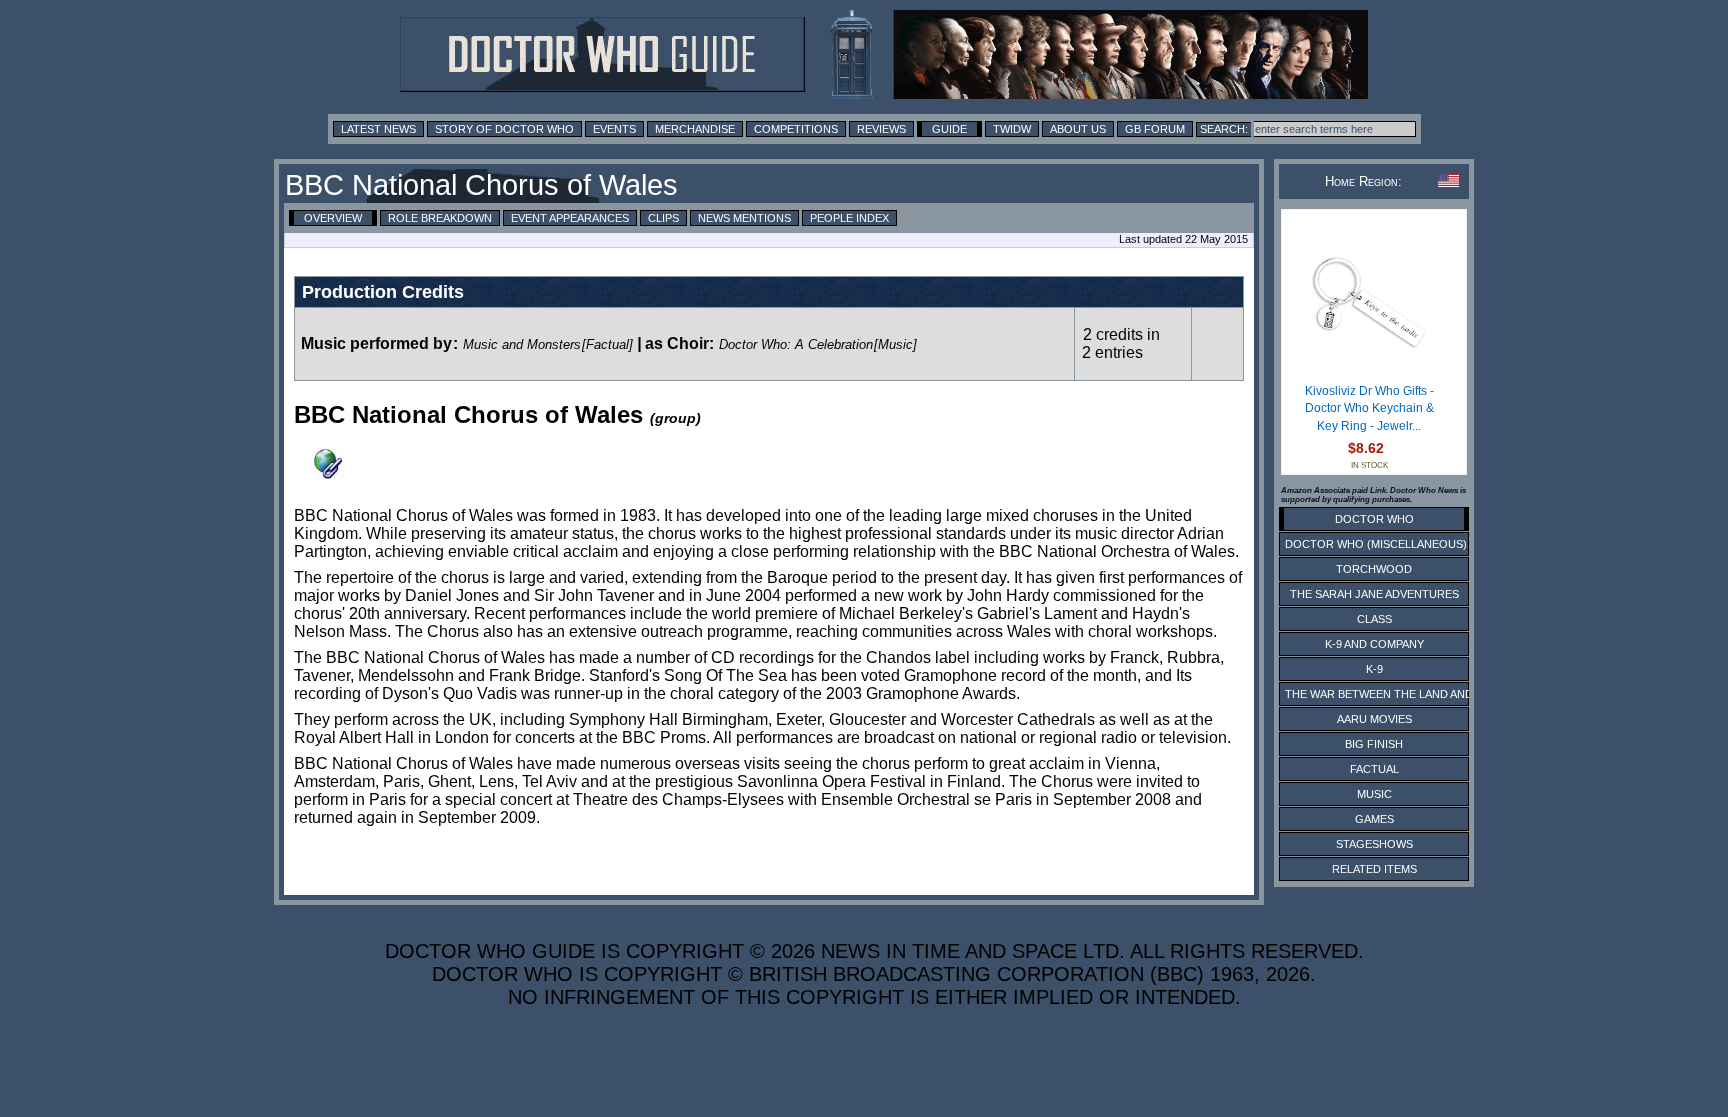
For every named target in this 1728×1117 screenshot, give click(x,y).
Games (1374, 819)
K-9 (1374, 669)
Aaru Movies (1374, 719)
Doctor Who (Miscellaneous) (1376, 544)
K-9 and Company (1374, 644)
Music (1374, 794)
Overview (333, 218)
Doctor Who (1374, 519)
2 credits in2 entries (1121, 343)
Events (614, 129)
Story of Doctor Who (504, 129)
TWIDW (1012, 129)
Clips (663, 218)
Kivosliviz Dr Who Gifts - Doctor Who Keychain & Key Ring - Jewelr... (1369, 408)
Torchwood (1374, 569)
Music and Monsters (522, 344)
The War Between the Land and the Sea (1403, 694)
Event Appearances (570, 218)
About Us (1078, 129)
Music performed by (376, 343)
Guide (949, 129)
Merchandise (695, 129)
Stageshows (1374, 844)
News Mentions (744, 218)
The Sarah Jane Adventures (1374, 594)
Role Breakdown (440, 218)
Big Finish (1374, 744)
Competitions (796, 129)
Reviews (881, 129)
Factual (1374, 769)
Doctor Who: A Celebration (796, 344)
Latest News (378, 129)
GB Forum (1155, 129)
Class (1374, 619)
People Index (849, 218)
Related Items (1374, 869)
